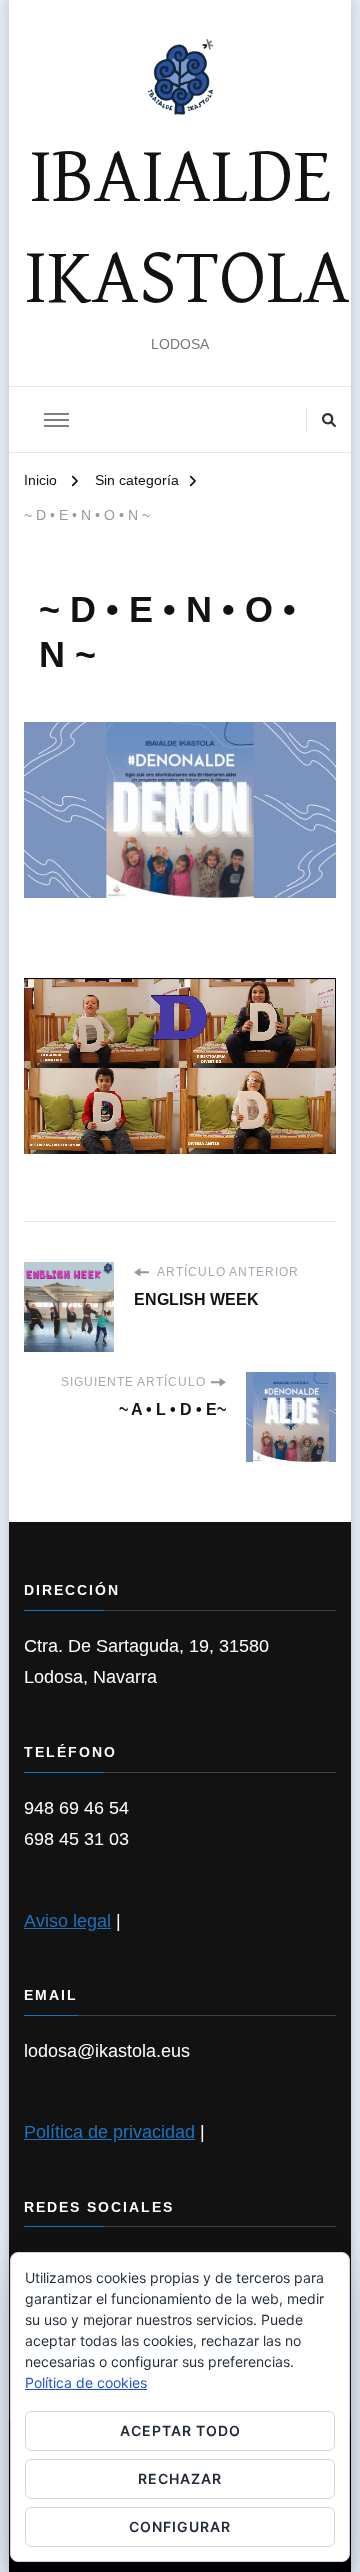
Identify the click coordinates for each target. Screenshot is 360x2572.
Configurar (180, 2526)
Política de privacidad (109, 2132)
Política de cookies (86, 2382)
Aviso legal (67, 1921)
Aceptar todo (180, 2430)
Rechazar (180, 2478)
